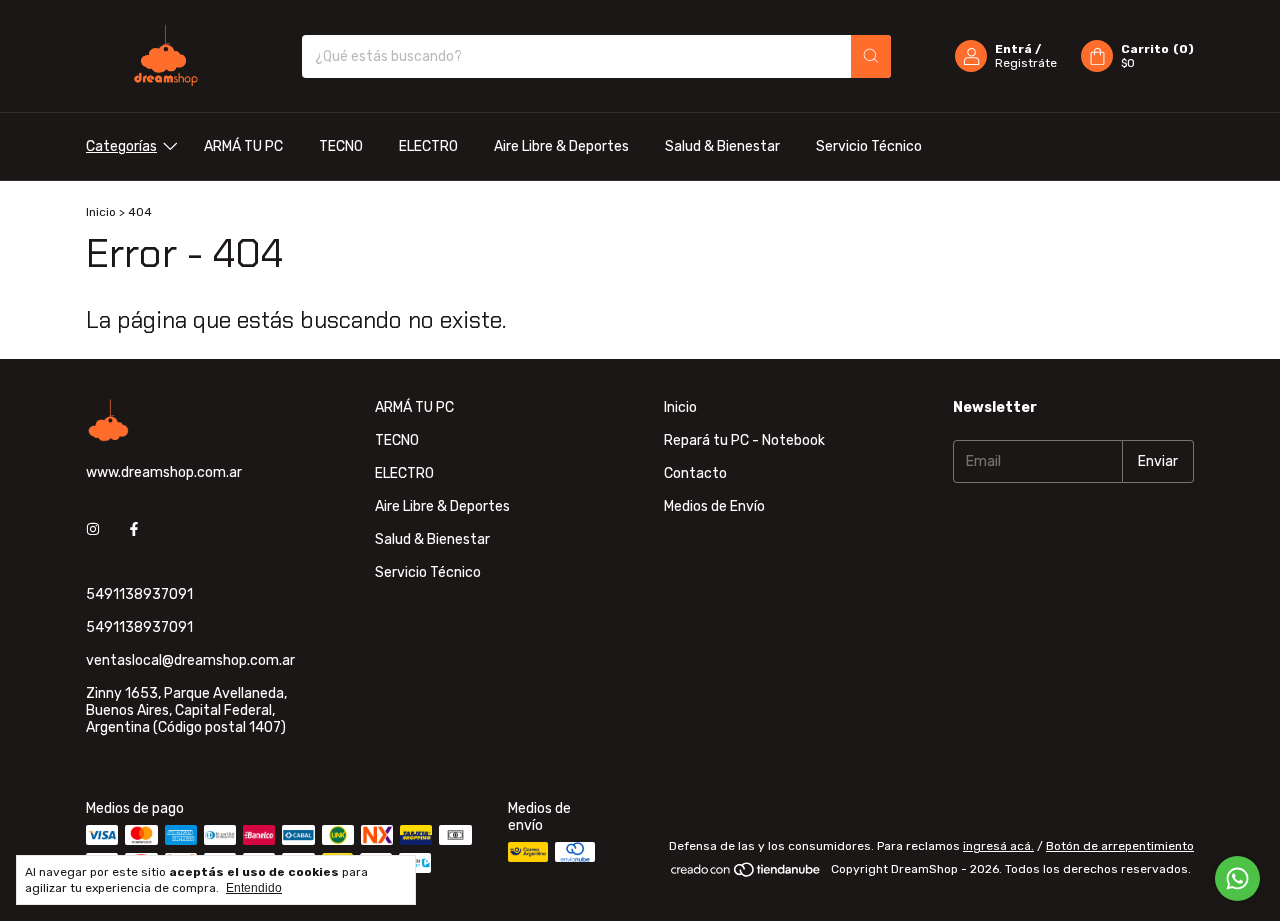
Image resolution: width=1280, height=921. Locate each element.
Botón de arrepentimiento (1120, 846)
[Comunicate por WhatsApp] (1237, 878)
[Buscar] (871, 56)
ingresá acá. (998, 846)
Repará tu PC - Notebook (744, 440)
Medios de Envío (714, 506)
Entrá (1013, 49)
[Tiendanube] (746, 874)
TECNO (341, 146)
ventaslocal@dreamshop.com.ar (190, 660)
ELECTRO (428, 146)
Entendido (254, 888)
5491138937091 (139, 594)
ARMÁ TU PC (243, 146)
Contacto (695, 473)
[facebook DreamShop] (134, 529)
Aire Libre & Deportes (561, 146)
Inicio (101, 212)
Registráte (1026, 63)
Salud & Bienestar (722, 146)
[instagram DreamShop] (93, 529)
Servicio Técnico (869, 146)
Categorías (121, 146)
